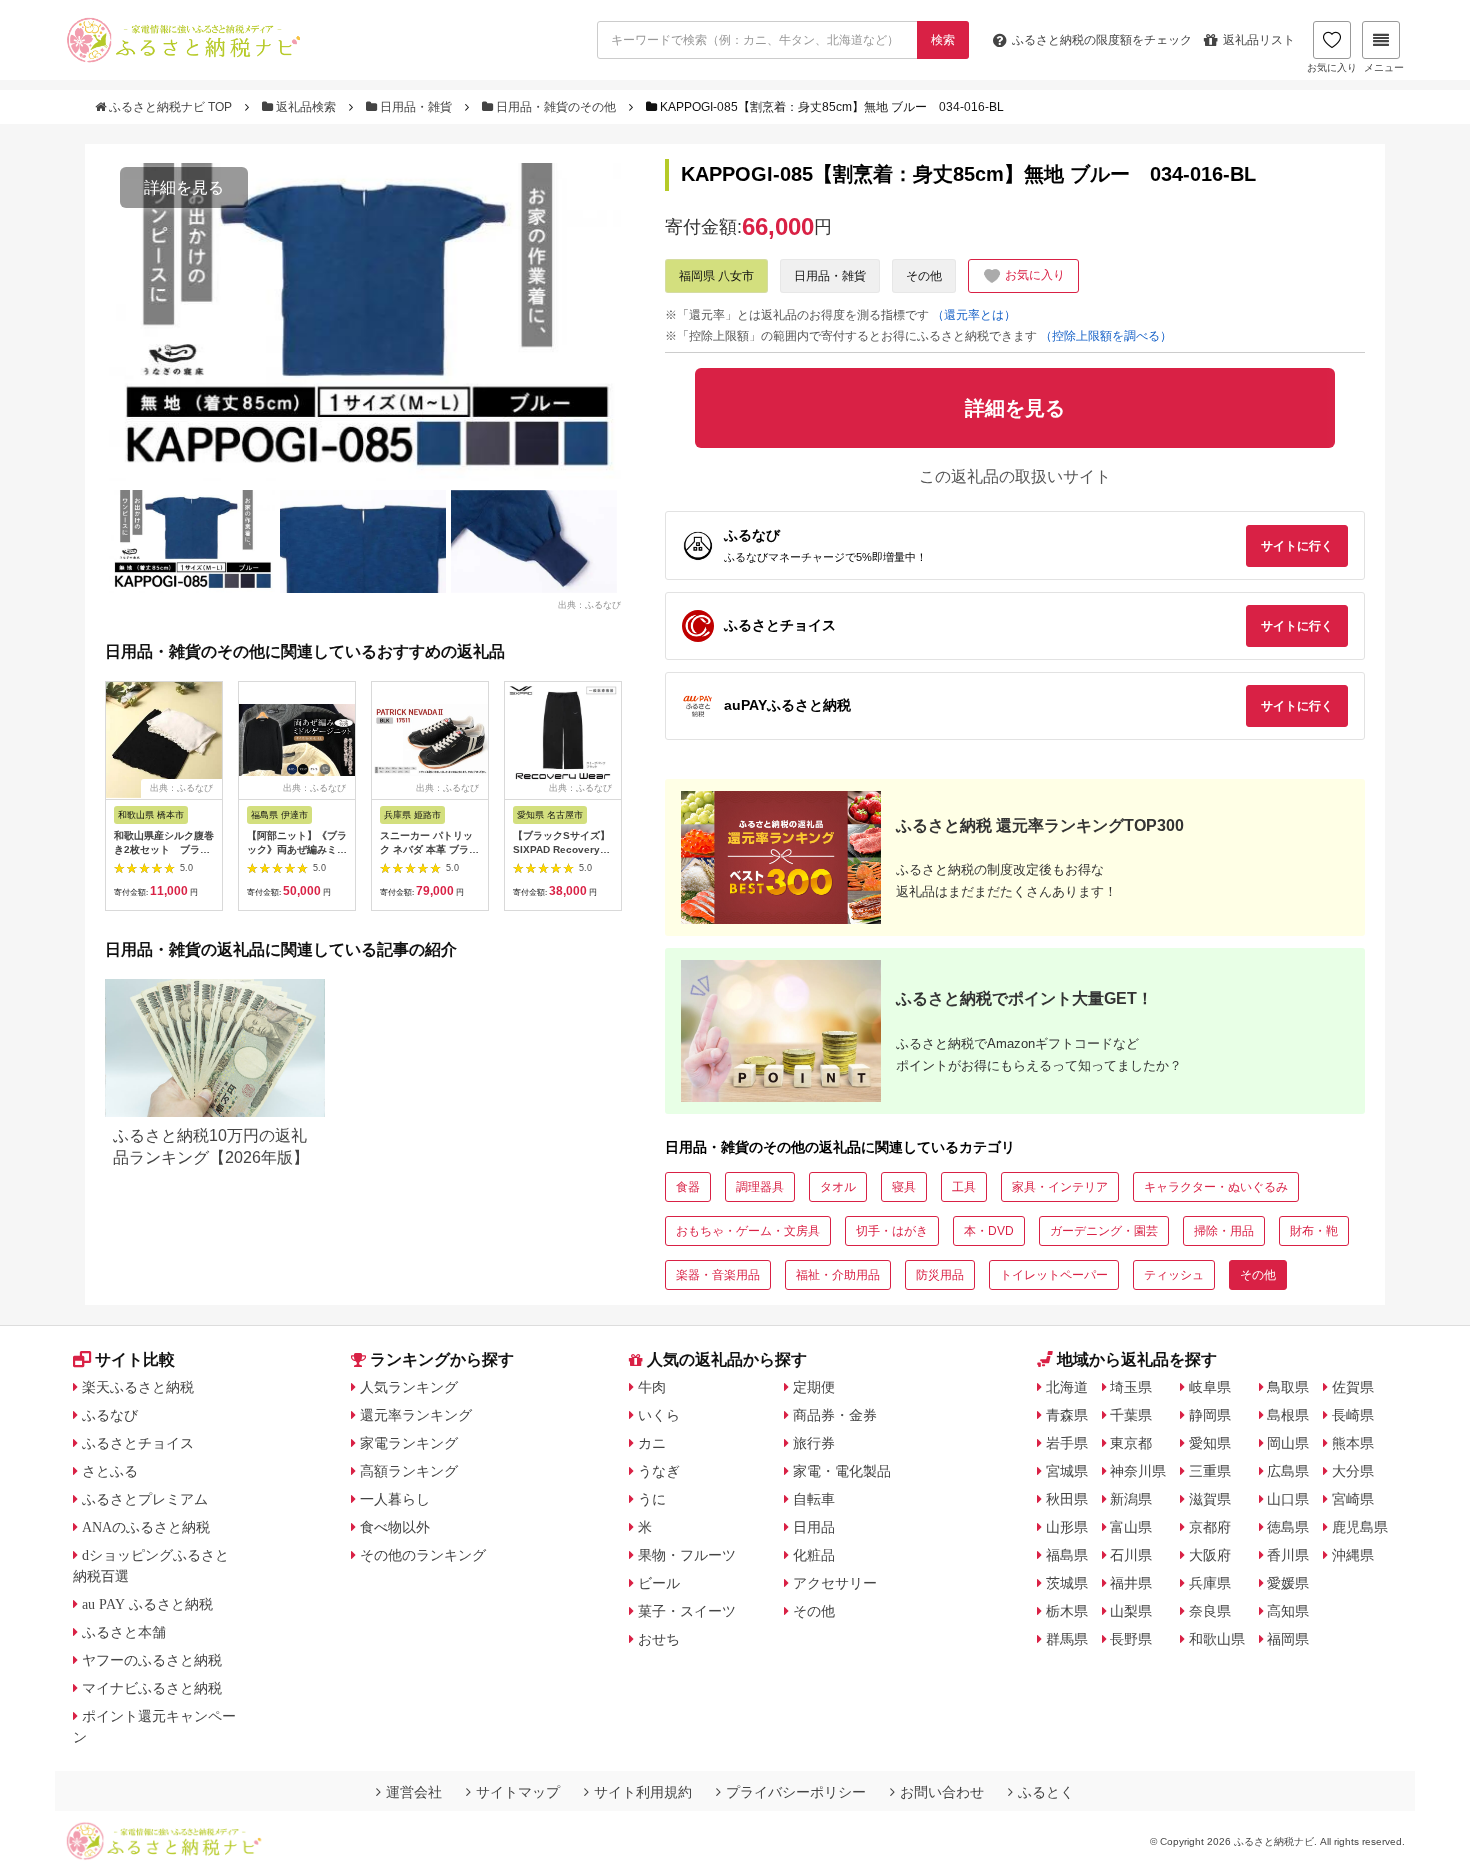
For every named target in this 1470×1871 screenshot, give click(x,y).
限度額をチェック (1102, 40)
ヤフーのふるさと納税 (152, 1660)
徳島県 (1288, 1527)
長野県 (1131, 1639)
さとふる (110, 1471)
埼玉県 (1131, 1387)
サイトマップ (518, 1792)
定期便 (814, 1387)
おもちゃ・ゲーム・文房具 (748, 1231)
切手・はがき (892, 1231)
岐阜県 (1210, 1387)
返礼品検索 (306, 107)
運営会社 (414, 1792)
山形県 (1067, 1527)
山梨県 (1131, 1611)
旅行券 (814, 1443)
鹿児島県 (1360, 1527)
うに (652, 1499)
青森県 (1067, 1415)
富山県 (1131, 1527)
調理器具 (760, 1187)
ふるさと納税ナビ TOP (170, 107)
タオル (838, 1187)
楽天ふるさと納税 (138, 1387)
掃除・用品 (1224, 1231)
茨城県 (1067, 1583)
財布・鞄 (1314, 1231)
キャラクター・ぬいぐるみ (1216, 1187)
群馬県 (1067, 1639)
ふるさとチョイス (138, 1443)
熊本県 (1353, 1443)
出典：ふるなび (589, 604)
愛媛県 (1288, 1583)
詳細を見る (184, 187)
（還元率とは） (974, 315)
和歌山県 (1217, 1639)
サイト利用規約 (643, 1792)
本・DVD (989, 1231)
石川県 (1131, 1555)
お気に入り (1332, 67)
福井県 (1131, 1583)
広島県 (1288, 1471)
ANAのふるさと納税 (146, 1527)
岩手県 (1067, 1443)
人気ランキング (409, 1387)
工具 (964, 1187)
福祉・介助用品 (838, 1275)
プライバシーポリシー (796, 1792)
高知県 (1288, 1611)
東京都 (1131, 1443)
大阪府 (1210, 1555)
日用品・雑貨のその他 (556, 107)
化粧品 (814, 1555)
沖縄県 (1353, 1555)
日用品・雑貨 (416, 107)
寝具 (904, 1187)
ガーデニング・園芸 (1104, 1231)
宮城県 (1067, 1471)
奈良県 (1210, 1611)
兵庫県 (1210, 1583)
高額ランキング (409, 1471)
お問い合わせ (942, 1792)
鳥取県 (1288, 1387)
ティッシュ (1174, 1275)
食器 (688, 1187)
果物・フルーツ (687, 1555)
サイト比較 (135, 1359)
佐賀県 (1353, 1387)
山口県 (1288, 1499)
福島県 (1067, 1555)
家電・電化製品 (842, 1471)
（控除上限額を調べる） (1106, 336)
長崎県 (1353, 1415)
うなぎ (659, 1471)
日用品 (814, 1527)
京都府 (1210, 1527)
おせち (659, 1639)
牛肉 (652, 1387)
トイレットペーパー (1054, 1275)
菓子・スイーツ (687, 1611)
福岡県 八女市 (716, 276)
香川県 (1288, 1555)
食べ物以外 (395, 1527)
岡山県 (1288, 1443)
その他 (924, 276)
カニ (652, 1443)
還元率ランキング (416, 1415)
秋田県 (1067, 1499)
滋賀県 (1210, 1499)
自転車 (814, 1499)
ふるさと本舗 (124, 1632)
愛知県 (1210, 1443)
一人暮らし (395, 1499)
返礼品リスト (1259, 40)
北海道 (1067, 1387)
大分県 (1353, 1471)
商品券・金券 (835, 1415)
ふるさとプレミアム (145, 1499)
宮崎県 (1353, 1499)
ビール (659, 1583)
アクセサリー (835, 1583)
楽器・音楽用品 (718, 1275)
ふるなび (110, 1415)
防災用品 (940, 1275)
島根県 (1288, 1415)
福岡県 (1288, 1639)
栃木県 (1067, 1611)
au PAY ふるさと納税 (147, 1604)
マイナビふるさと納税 (152, 1688)
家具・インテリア (1060, 1187)
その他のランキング (423, 1555)
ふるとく (1046, 1792)
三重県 (1210, 1471)
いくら (659, 1415)
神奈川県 (1138, 1471)
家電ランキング (409, 1443)
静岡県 (1210, 1415)
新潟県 (1131, 1499)
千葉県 (1131, 1415)
